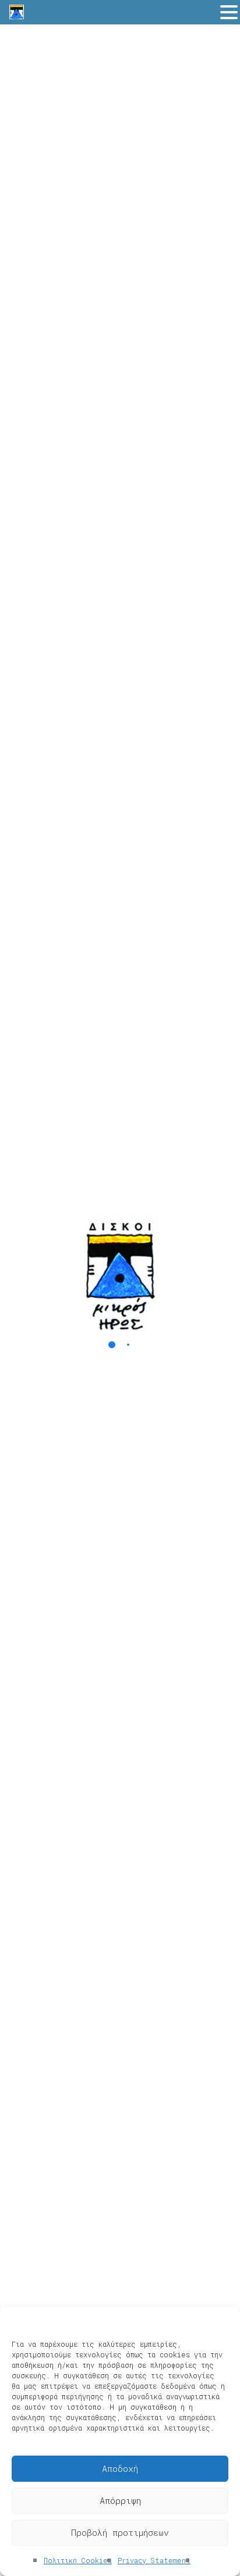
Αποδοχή (120, 2468)
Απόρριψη (120, 2500)
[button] (229, 13)
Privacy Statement (154, 2560)
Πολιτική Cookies (78, 2560)
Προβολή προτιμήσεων (120, 2532)
